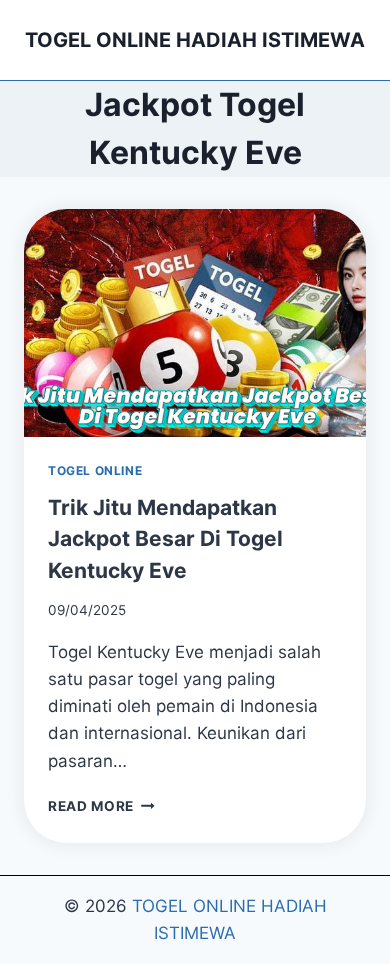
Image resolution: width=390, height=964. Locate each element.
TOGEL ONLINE (95, 470)
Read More (101, 806)
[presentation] (195, 323)
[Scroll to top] (351, 890)
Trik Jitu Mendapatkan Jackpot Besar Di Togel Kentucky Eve (165, 539)
